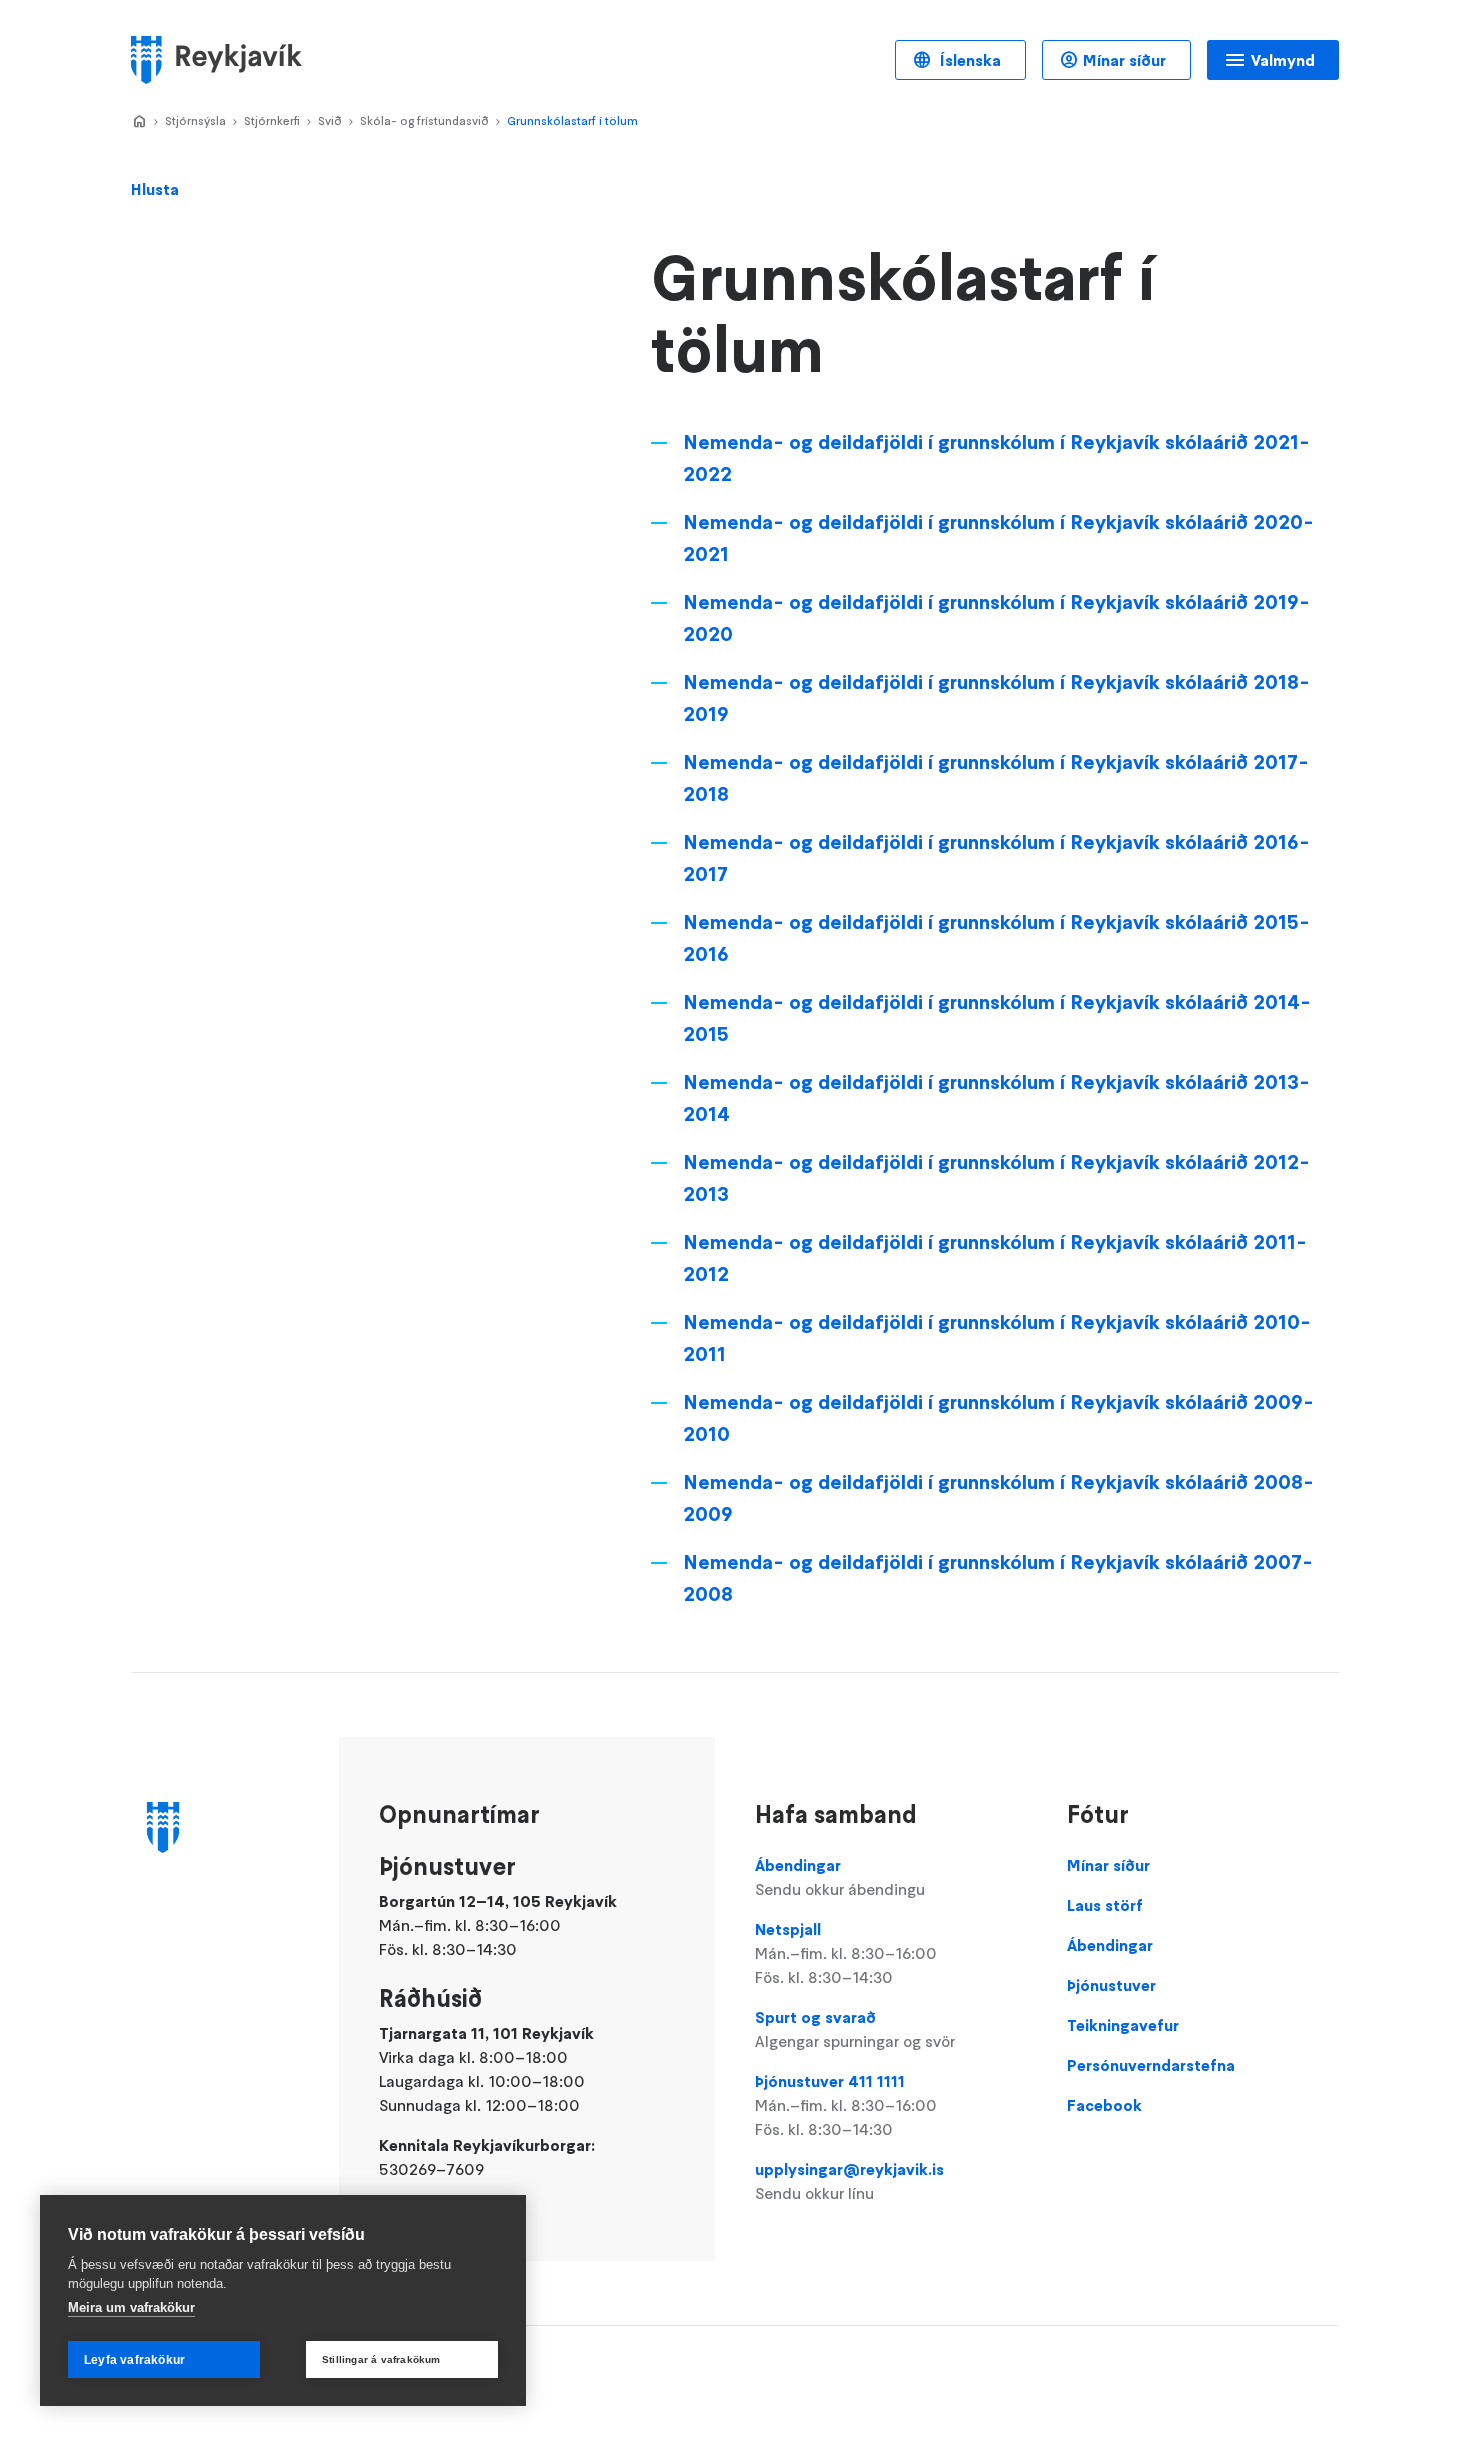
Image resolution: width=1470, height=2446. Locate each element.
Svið (330, 120)
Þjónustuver (1111, 1985)
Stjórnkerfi (272, 120)
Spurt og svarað (855, 2029)
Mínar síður (1124, 60)
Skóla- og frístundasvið (424, 120)
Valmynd (1283, 60)
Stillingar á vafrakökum (381, 2359)
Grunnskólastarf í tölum (572, 120)
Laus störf (1105, 1905)
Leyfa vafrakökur (134, 2360)
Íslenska (968, 60)
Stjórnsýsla (195, 120)
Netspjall (846, 1953)
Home (139, 122)
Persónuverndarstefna (1151, 2065)
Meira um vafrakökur (131, 2307)
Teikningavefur (1123, 2025)
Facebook (1104, 2105)
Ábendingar (840, 1877)
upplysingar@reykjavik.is (849, 2181)
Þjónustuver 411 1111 (846, 2105)
